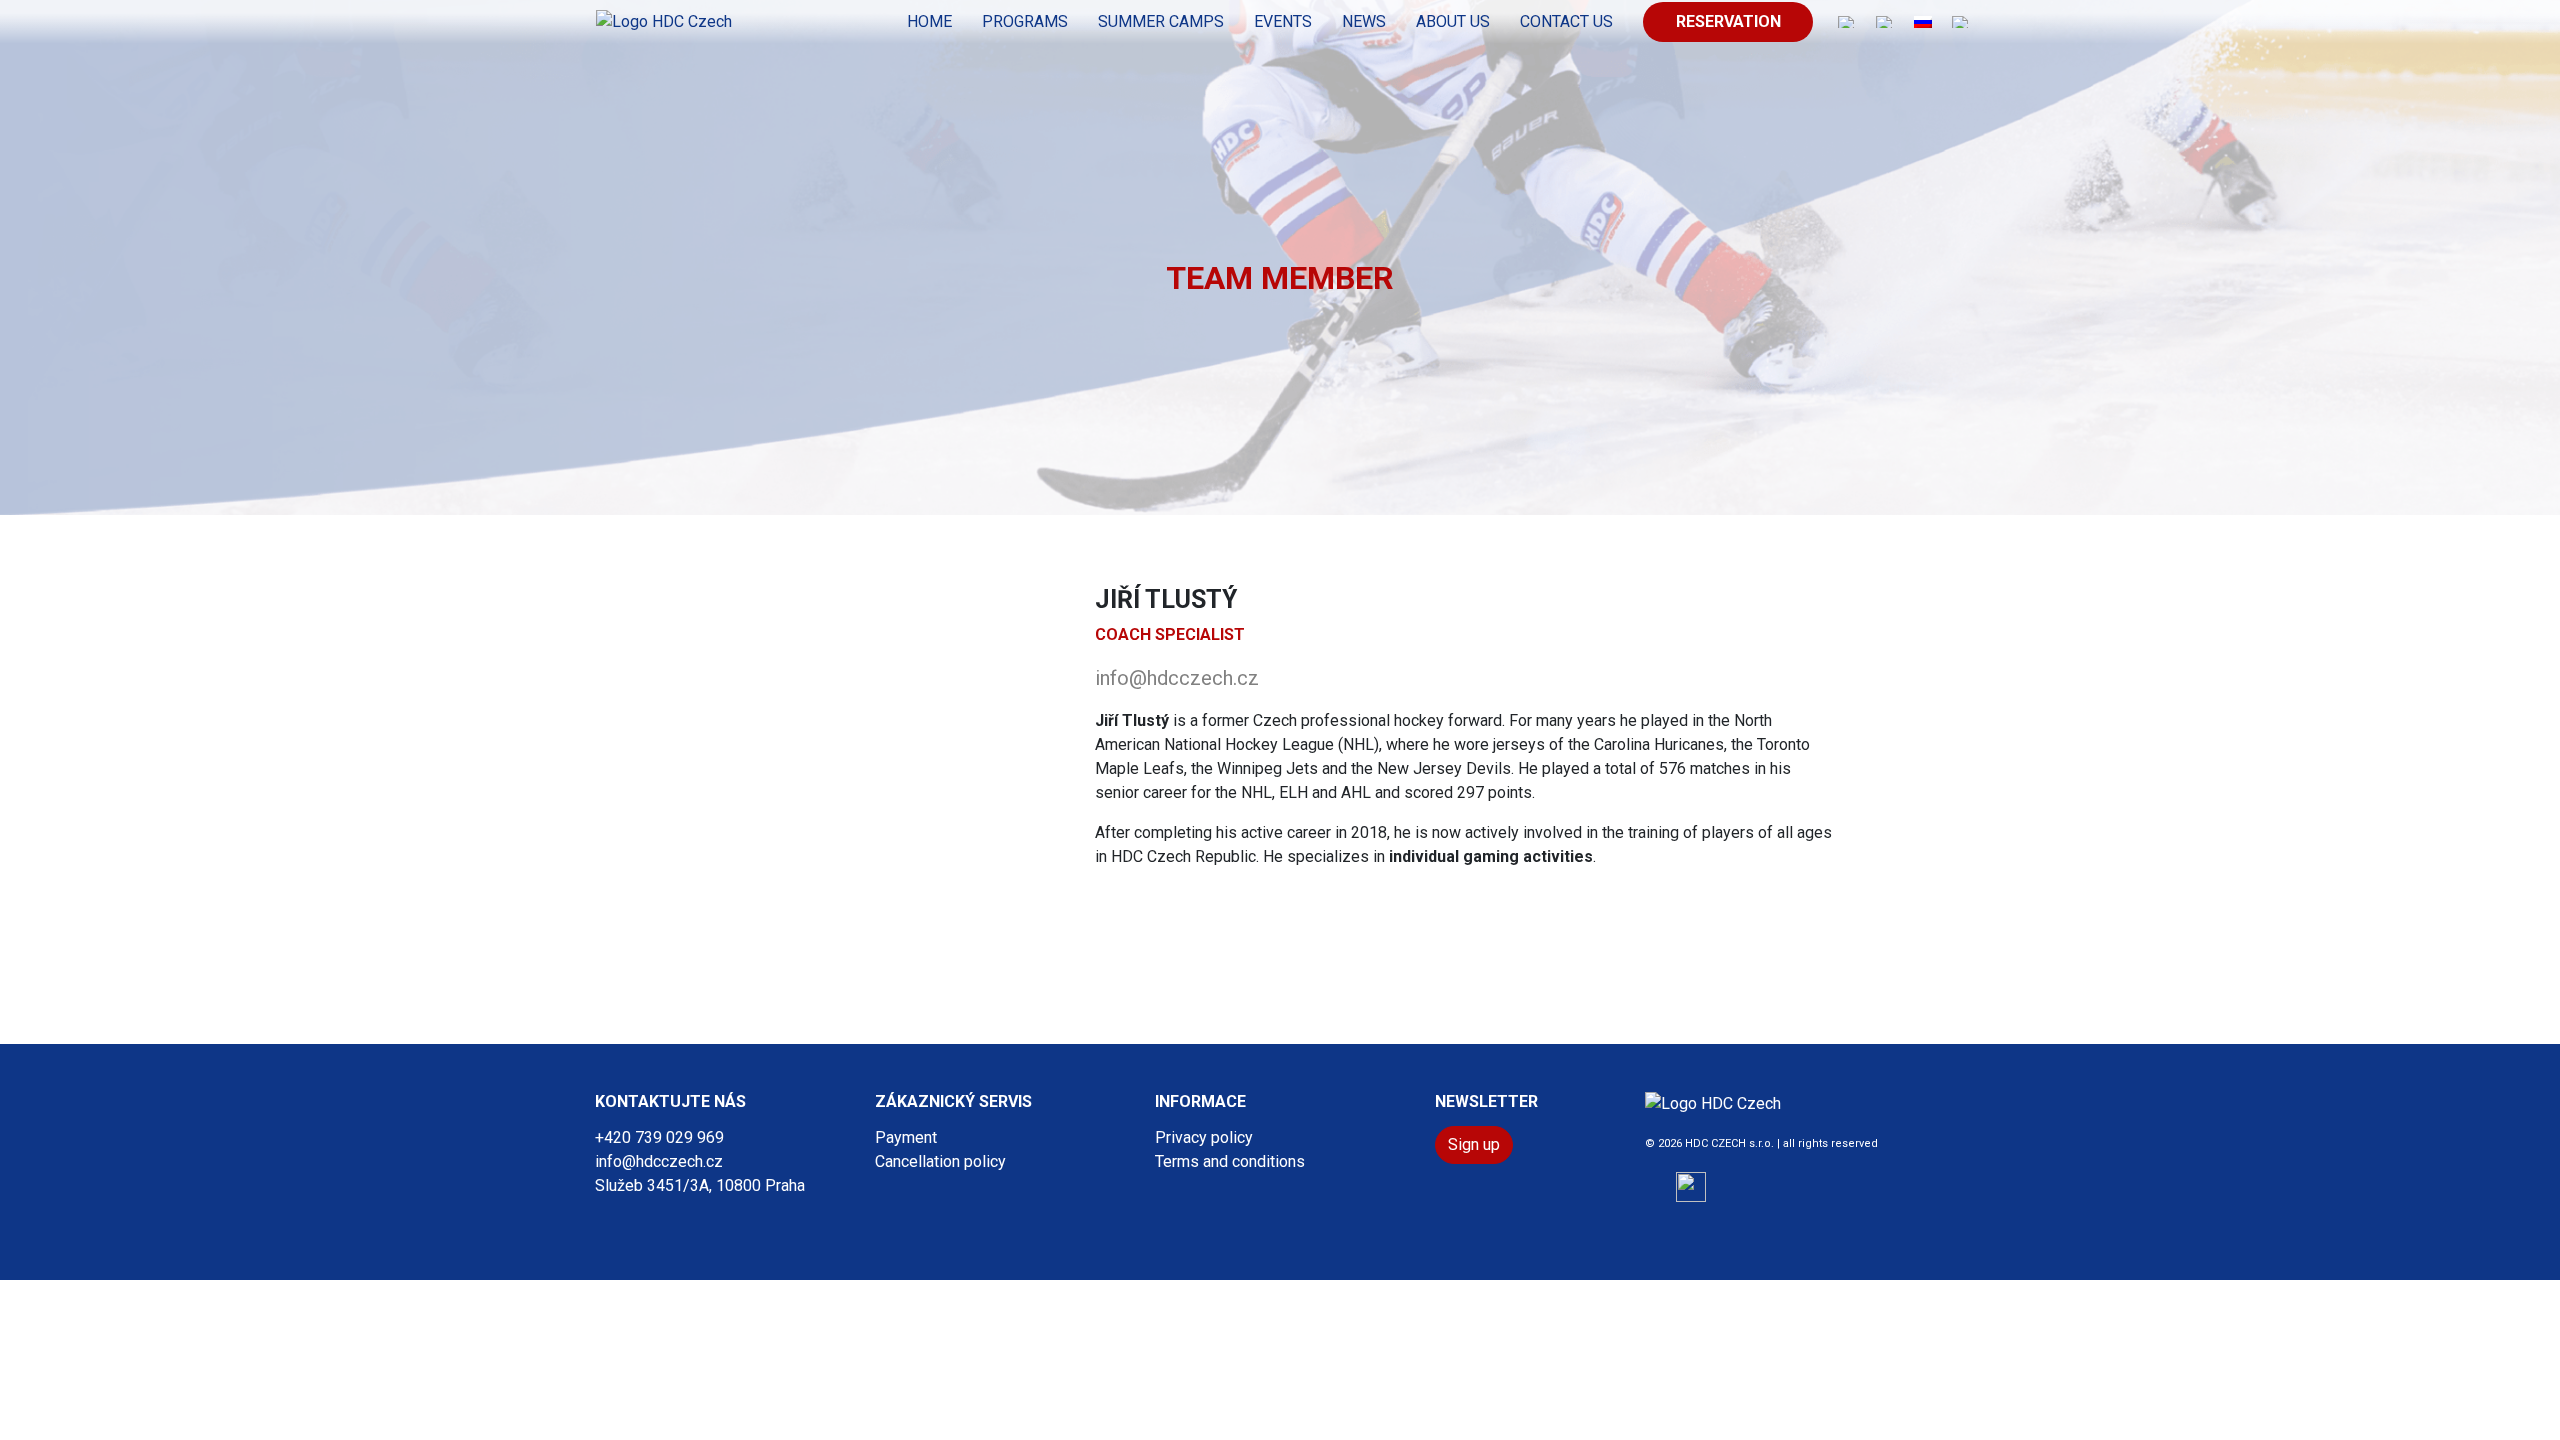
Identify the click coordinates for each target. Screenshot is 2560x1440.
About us (1453, 21)
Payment (906, 1137)
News (1364, 21)
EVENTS (1283, 21)
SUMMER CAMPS (1161, 21)
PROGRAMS (1025, 21)
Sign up (1474, 1144)
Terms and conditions (1230, 1161)
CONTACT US (1566, 21)
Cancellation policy (940, 1161)
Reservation (1728, 21)
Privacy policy (1204, 1137)
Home (929, 21)
